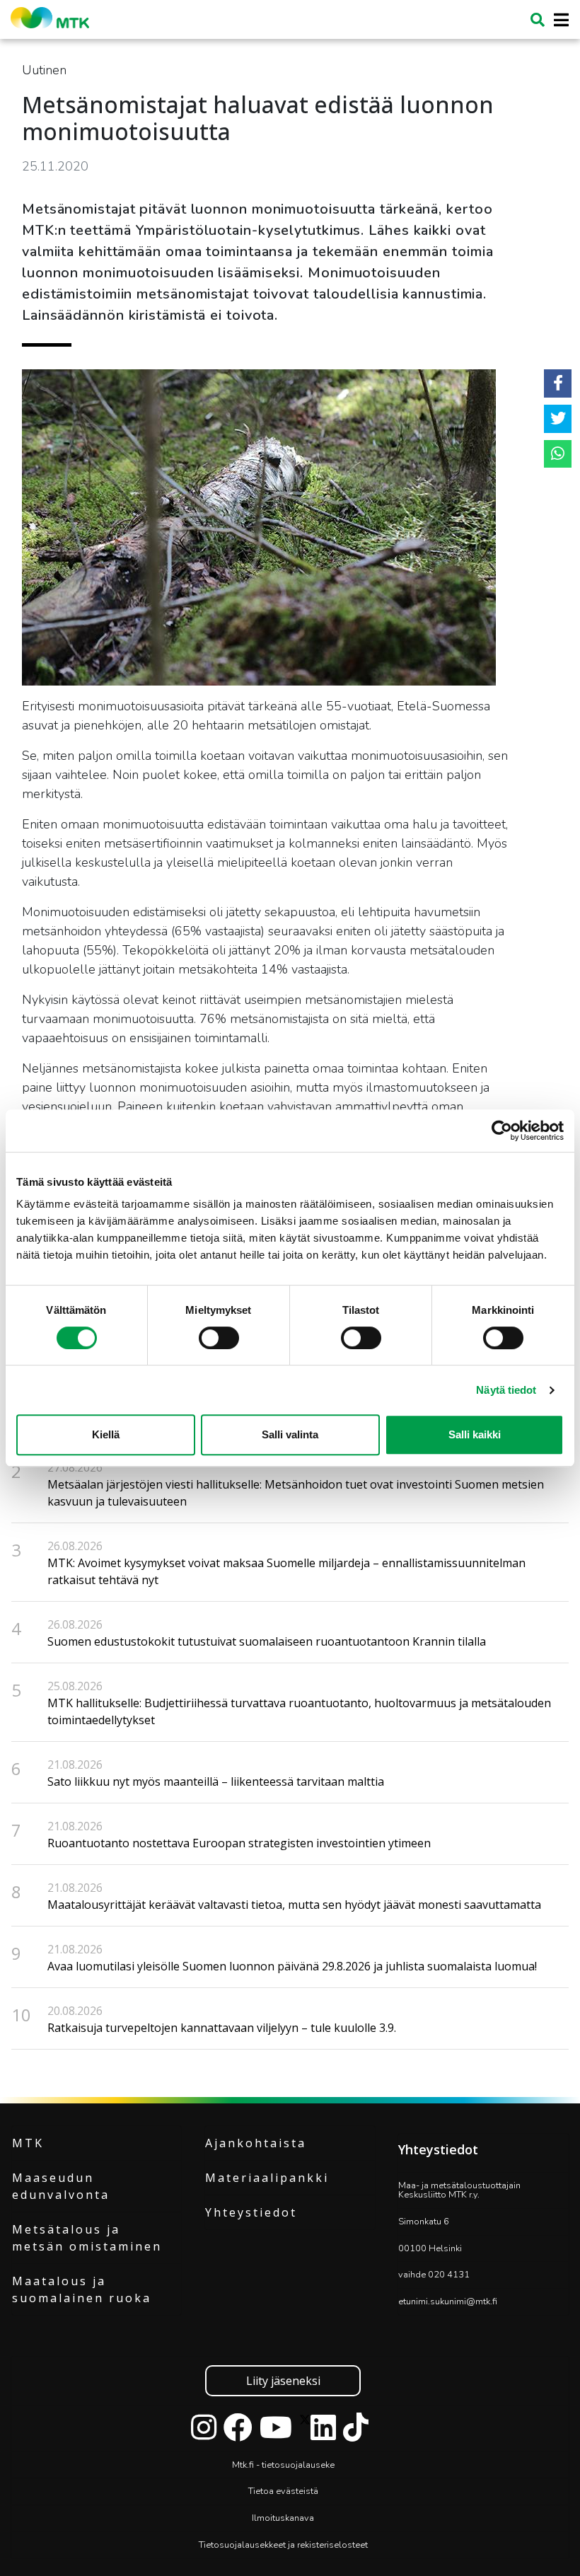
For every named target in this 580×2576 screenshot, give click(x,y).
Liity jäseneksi (283, 2381)
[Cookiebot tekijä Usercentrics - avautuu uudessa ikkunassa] (502, 1131)
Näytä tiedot (506, 1390)
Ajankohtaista (256, 2143)
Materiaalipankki (267, 2178)
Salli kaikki (475, 1434)
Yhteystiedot (251, 2212)
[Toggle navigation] (557, 20)
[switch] (219, 1338)
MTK (28, 2143)
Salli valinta (290, 1434)
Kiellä (106, 1434)
